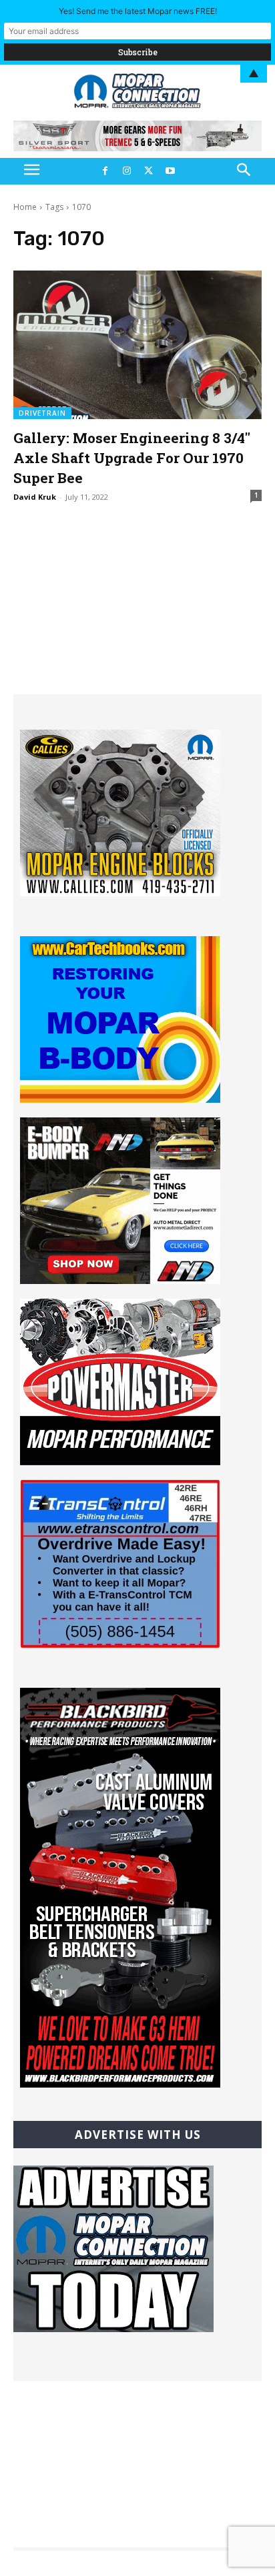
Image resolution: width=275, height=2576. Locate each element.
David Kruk (35, 497)
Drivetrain (42, 413)
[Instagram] (127, 171)
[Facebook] (105, 171)
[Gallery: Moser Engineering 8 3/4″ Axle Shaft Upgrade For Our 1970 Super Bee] (137, 345)
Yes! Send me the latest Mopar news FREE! (138, 11)
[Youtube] (170, 171)
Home (25, 207)
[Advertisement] (137, 611)
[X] (148, 171)
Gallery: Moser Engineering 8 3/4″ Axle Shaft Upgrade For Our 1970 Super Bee (132, 458)
